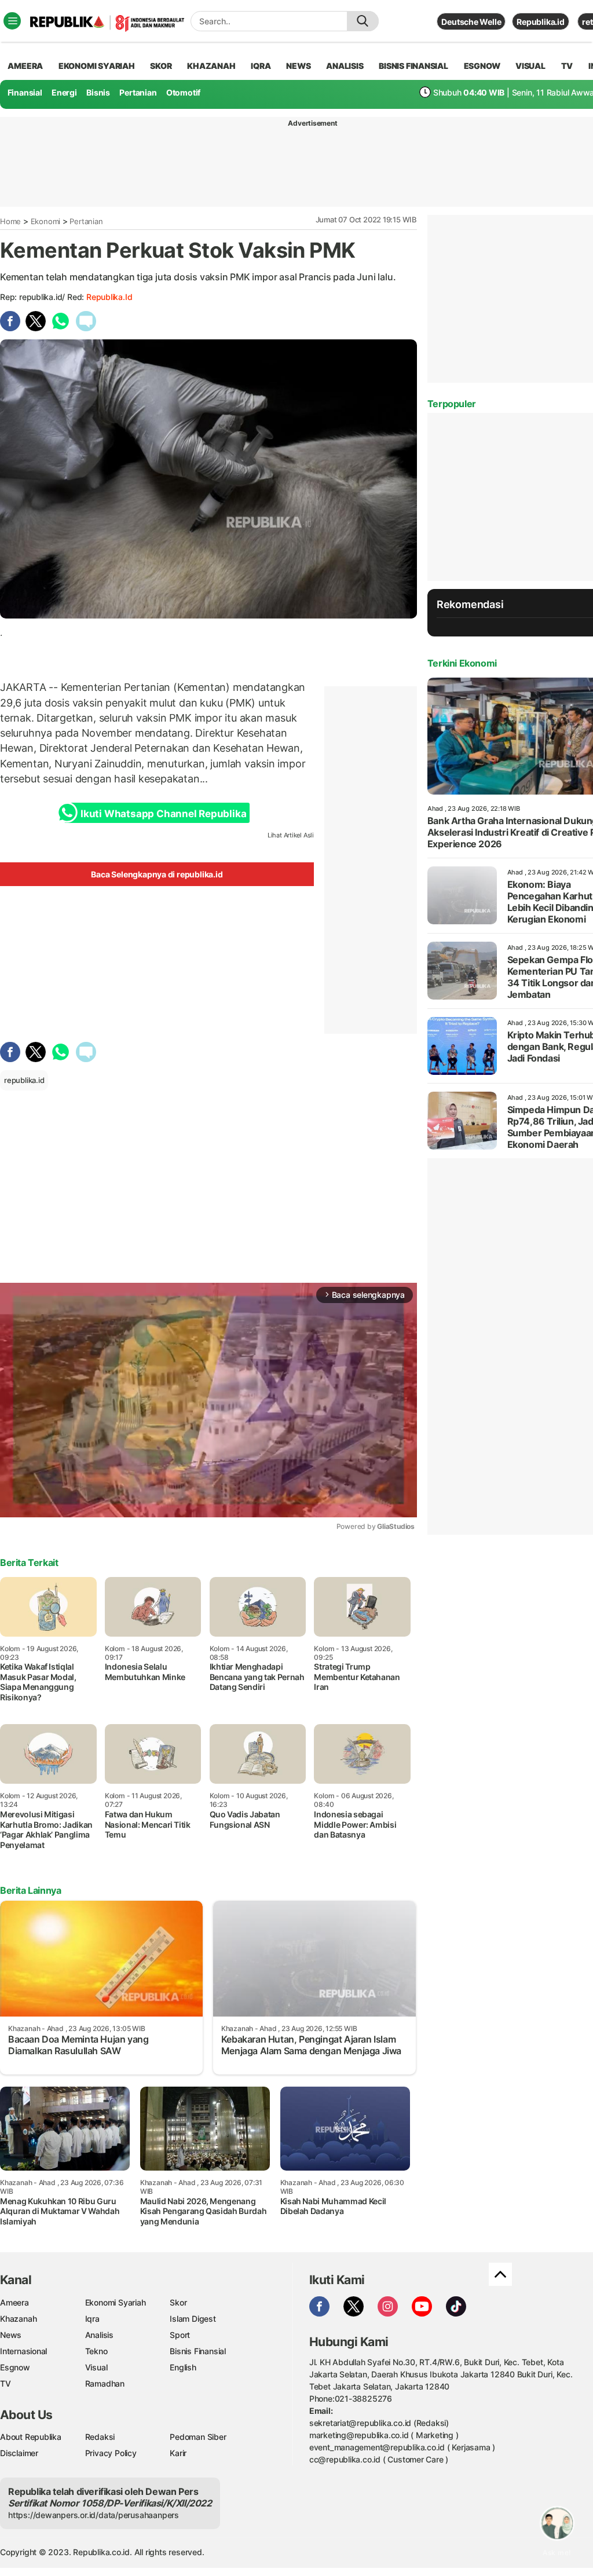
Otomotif (183, 92)
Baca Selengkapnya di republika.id (157, 874)
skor (161, 66)
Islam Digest (193, 2319)
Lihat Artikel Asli (291, 835)
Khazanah (18, 2319)
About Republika (31, 2437)
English (183, 2367)
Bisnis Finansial (413, 66)
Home (10, 221)
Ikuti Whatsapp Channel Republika (163, 814)
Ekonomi (46, 221)
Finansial (25, 92)
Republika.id (540, 22)
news (298, 66)
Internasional (23, 2351)
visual (530, 66)
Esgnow (15, 2367)
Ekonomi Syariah (97, 66)
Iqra (92, 2319)
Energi (64, 92)
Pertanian (138, 92)
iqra (261, 66)
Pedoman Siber (198, 2437)
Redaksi (100, 2437)
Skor (178, 2302)
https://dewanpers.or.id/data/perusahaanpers (94, 2515)
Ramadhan (105, 2383)
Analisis (99, 2335)
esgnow (482, 66)
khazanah (211, 66)
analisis (345, 66)
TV (567, 66)
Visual (96, 2367)
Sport (180, 2335)
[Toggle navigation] (12, 21)
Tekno (96, 2351)
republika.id (109, 297)
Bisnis (98, 92)
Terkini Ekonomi (462, 663)
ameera (25, 66)
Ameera (14, 2302)
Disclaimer (19, 2453)
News (11, 2335)
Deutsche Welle (471, 22)
